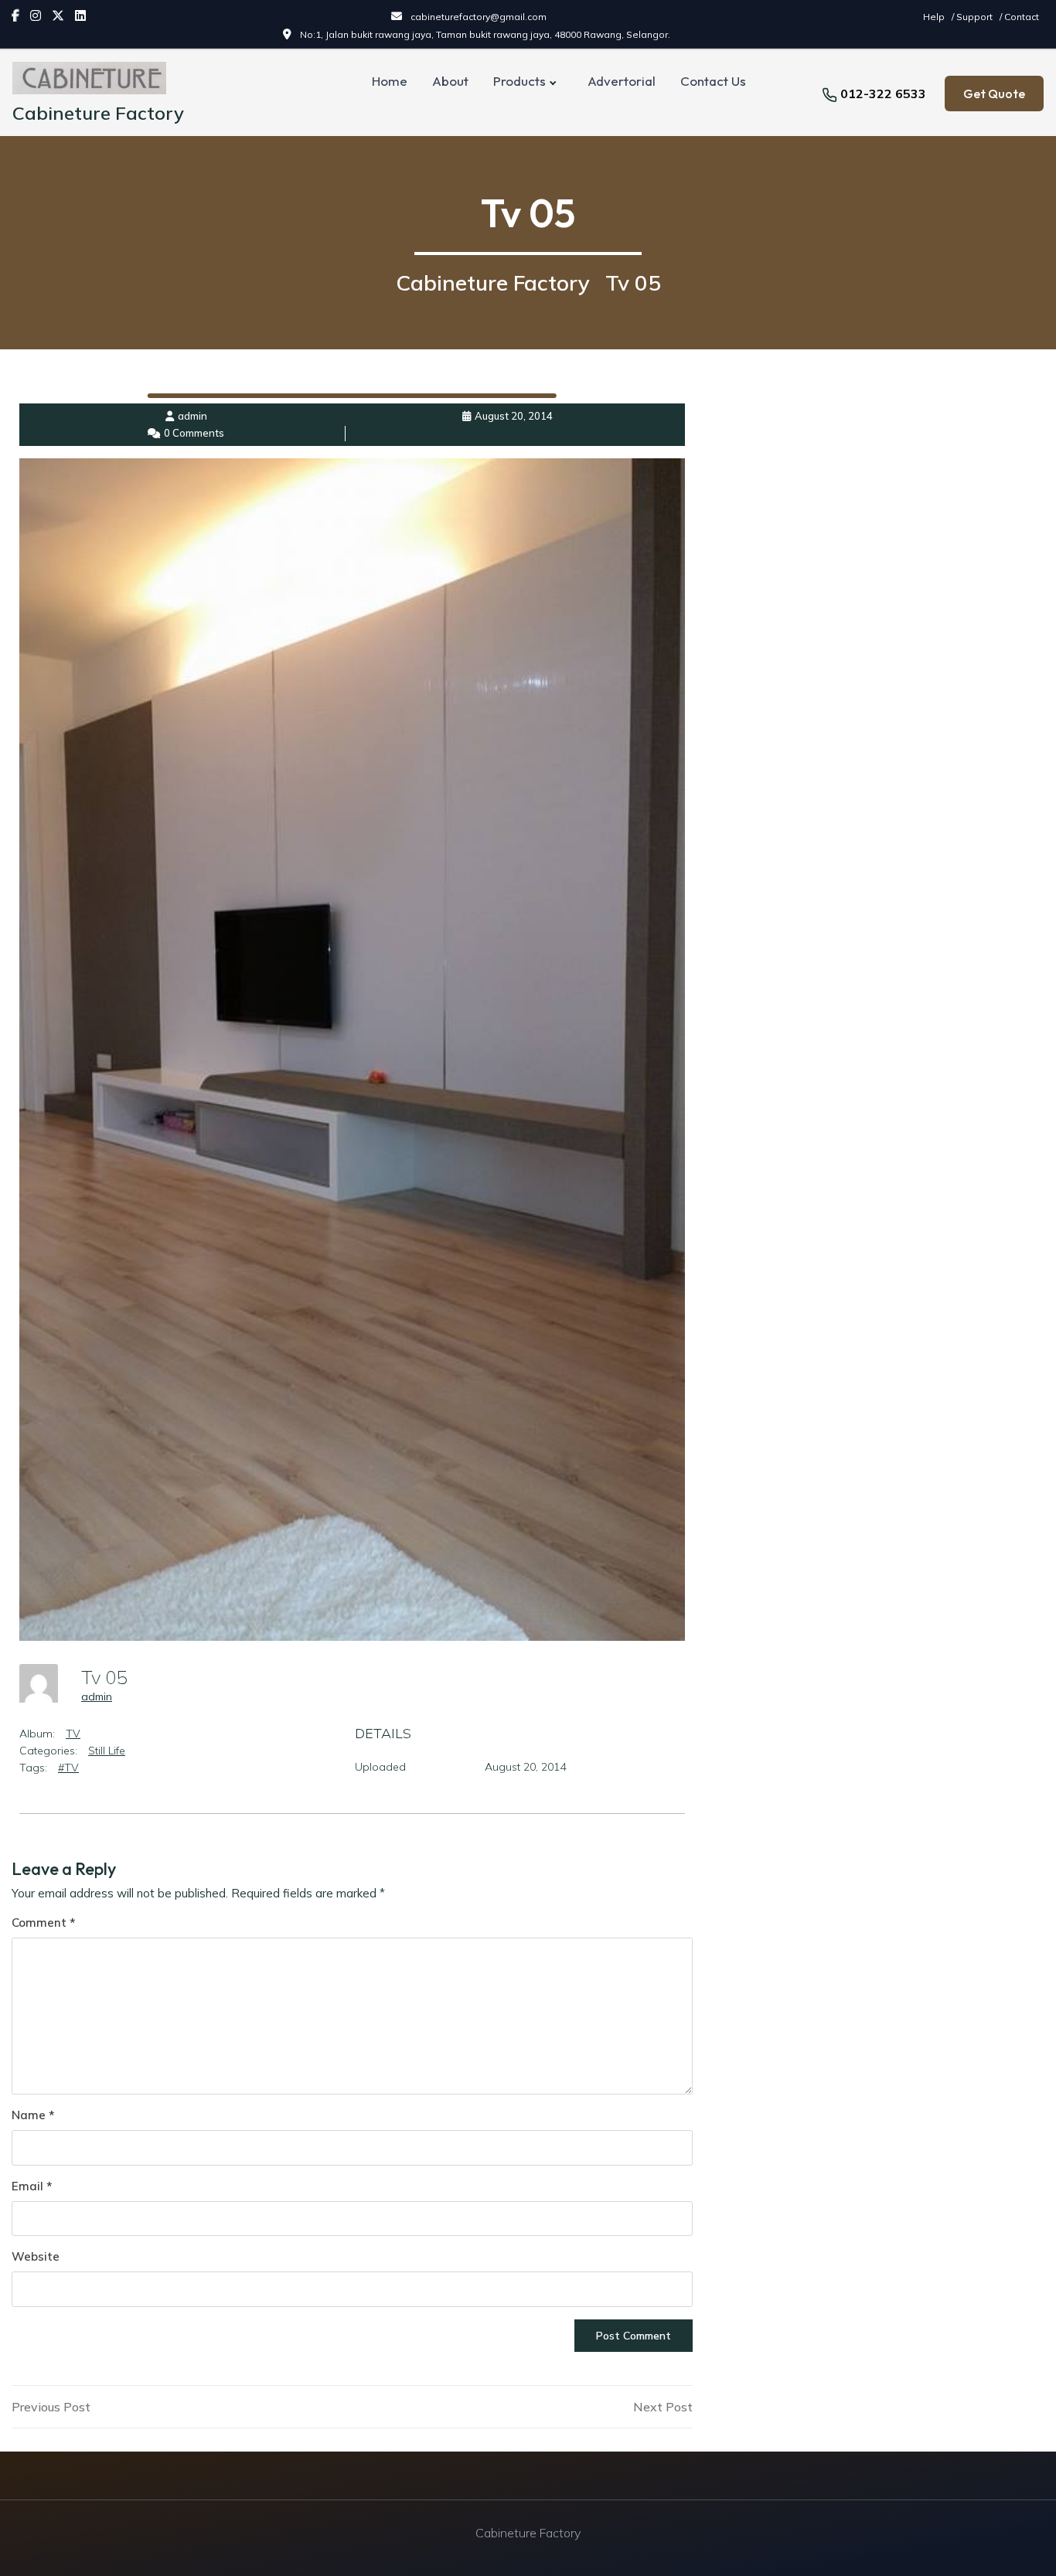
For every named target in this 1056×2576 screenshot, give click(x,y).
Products (519, 81)
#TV (68, 1768)
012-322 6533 (883, 94)
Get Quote (994, 94)
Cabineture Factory (98, 113)
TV (73, 1734)
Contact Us (713, 81)
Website (36, 2256)
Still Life (107, 1751)
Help (935, 17)
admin (97, 1696)
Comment (43, 1923)
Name (33, 2115)
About (450, 81)
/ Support (973, 17)
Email (32, 2186)
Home (390, 81)
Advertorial (622, 81)
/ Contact (1019, 17)
